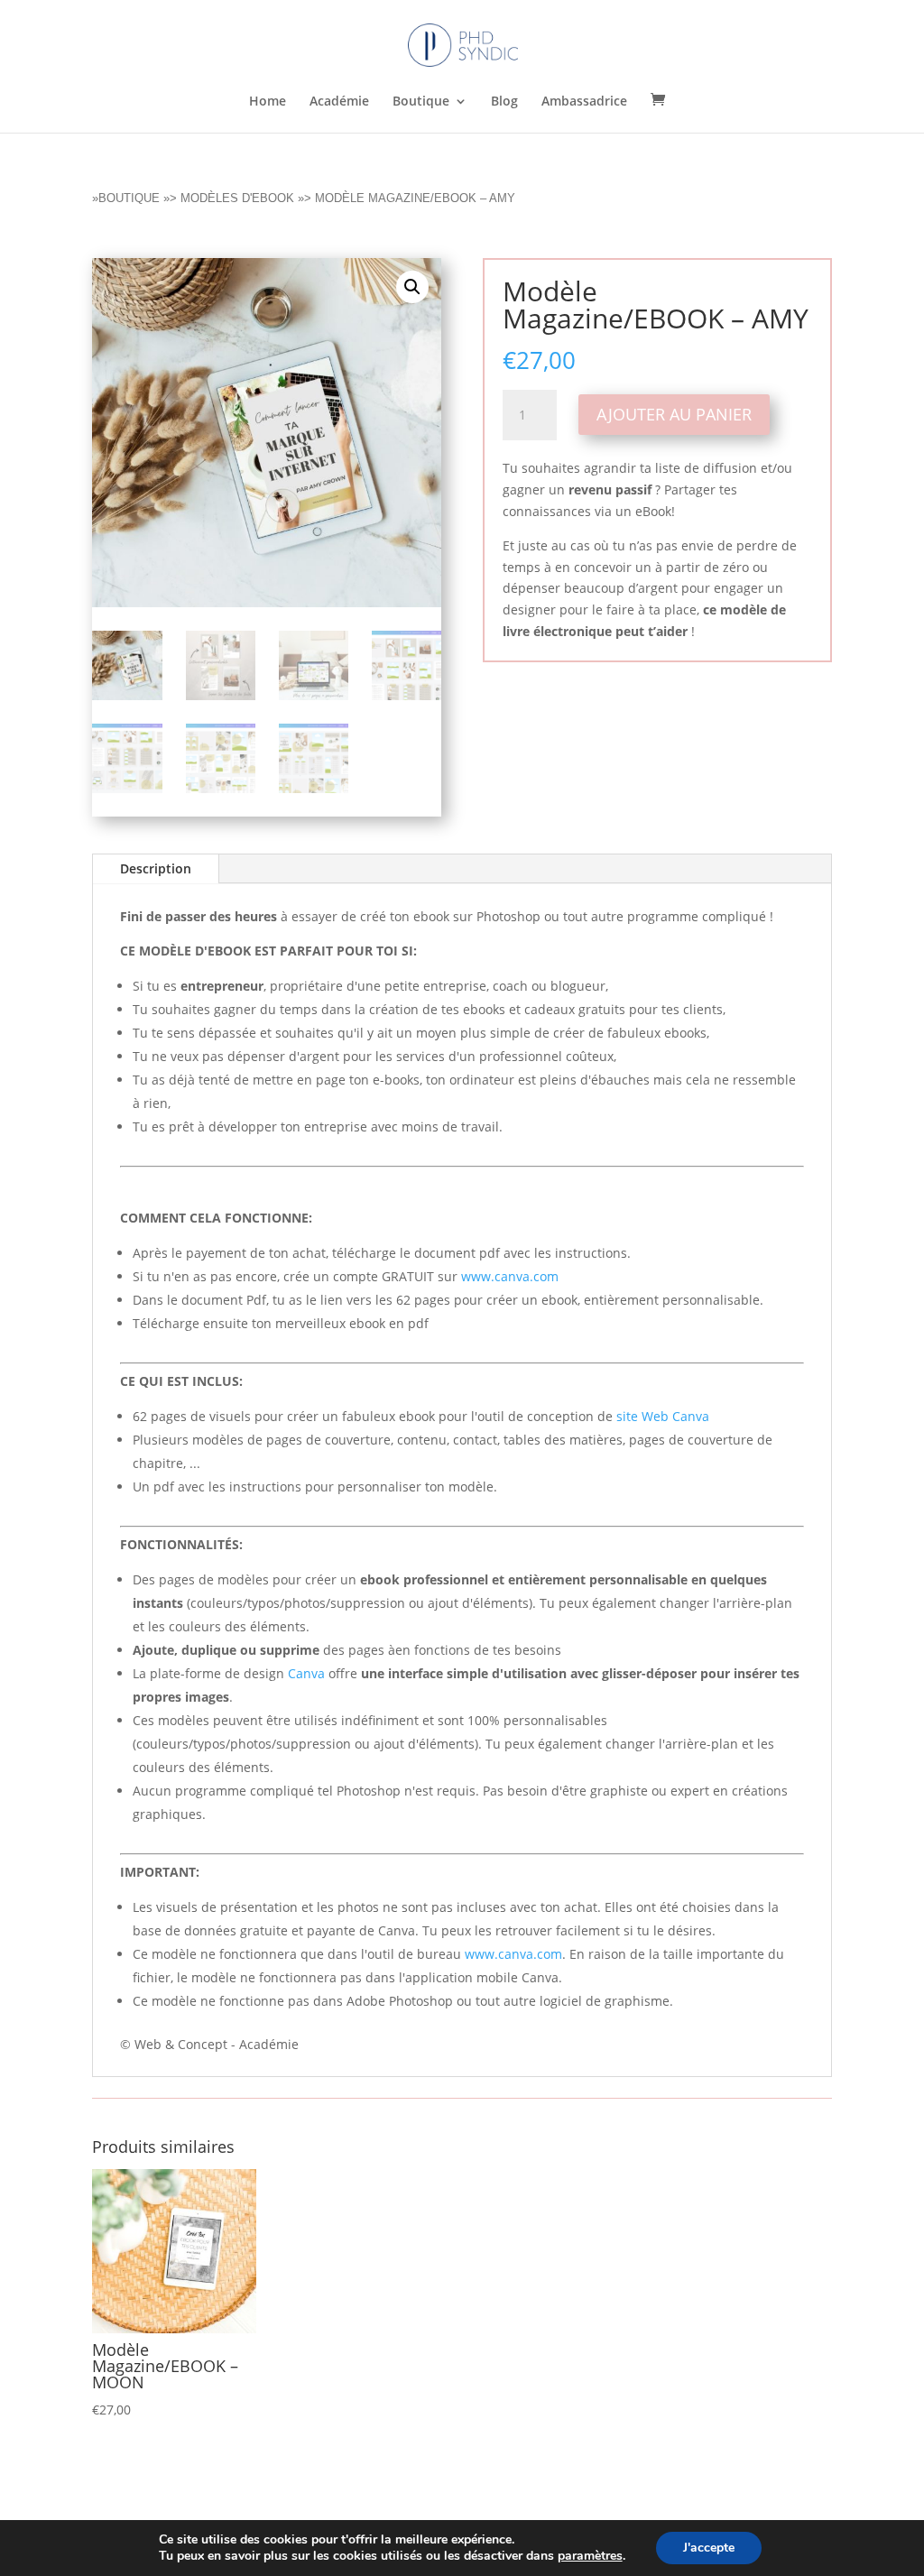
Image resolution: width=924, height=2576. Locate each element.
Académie (339, 102)
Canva (306, 1673)
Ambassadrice (584, 102)
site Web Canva (663, 1416)
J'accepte (709, 2548)
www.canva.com (510, 1276)
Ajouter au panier (674, 414)
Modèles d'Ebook (237, 198)
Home (268, 102)
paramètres (590, 2556)
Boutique (421, 102)
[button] (412, 287)
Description (156, 868)
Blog (504, 102)
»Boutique (126, 198)
